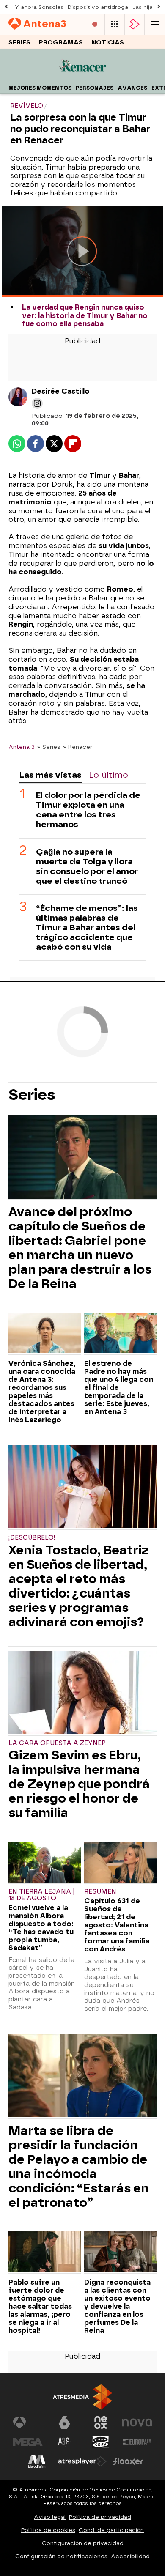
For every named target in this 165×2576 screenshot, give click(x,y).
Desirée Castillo (61, 391)
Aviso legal (50, 2517)
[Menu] (155, 24)
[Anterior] (6, 7)
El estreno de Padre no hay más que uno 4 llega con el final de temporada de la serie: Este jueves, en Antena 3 (119, 1388)
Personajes (95, 88)
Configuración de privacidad (83, 2543)
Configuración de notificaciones (61, 2556)
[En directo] (95, 24)
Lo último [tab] (109, 775)
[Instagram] (37, 403)
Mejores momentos (40, 88)
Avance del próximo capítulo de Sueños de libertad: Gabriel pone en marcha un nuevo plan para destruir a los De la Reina (80, 1248)
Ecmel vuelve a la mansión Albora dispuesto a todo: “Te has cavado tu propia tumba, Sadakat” (41, 1928)
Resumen (100, 1892)
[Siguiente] (159, 7)
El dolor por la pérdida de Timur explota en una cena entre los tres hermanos (88, 810)
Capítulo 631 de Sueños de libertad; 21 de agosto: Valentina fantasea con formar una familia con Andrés (117, 1925)
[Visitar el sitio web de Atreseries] (64, 2442)
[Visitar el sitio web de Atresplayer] (82, 2461)
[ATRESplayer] (135, 24)
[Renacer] (83, 76)
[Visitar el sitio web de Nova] (137, 2423)
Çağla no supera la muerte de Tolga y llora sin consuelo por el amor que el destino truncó (87, 866)
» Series (49, 747)
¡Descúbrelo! (32, 1538)
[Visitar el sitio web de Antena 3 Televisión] (28, 2423)
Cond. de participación (111, 2530)
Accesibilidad (130, 2556)
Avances (132, 88)
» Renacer (78, 747)
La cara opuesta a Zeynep (57, 1743)
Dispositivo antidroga (98, 7)
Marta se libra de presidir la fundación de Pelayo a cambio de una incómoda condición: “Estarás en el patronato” (79, 2167)
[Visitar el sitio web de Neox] (101, 2423)
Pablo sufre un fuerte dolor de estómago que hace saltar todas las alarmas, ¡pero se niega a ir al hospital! (40, 2306)
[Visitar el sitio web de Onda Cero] (101, 2442)
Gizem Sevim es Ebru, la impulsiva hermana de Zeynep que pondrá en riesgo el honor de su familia (79, 1784)
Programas (61, 42)
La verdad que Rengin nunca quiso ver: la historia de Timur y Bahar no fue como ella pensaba (85, 315)
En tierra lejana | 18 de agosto (42, 1895)
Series (19, 42)
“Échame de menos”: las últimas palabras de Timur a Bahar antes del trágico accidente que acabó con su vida (87, 928)
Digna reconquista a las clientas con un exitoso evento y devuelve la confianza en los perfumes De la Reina (117, 2306)
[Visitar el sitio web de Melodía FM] (37, 2461)
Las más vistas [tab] (50, 775)
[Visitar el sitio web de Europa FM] (137, 2442)
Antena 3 (22, 747)
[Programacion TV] (115, 24)
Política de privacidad (100, 2517)
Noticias (108, 42)
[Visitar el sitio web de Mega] (28, 2442)
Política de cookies (48, 2530)
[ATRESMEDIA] (82, 2397)
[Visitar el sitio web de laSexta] (64, 2423)
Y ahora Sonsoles (39, 7)
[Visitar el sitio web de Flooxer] (128, 2461)
